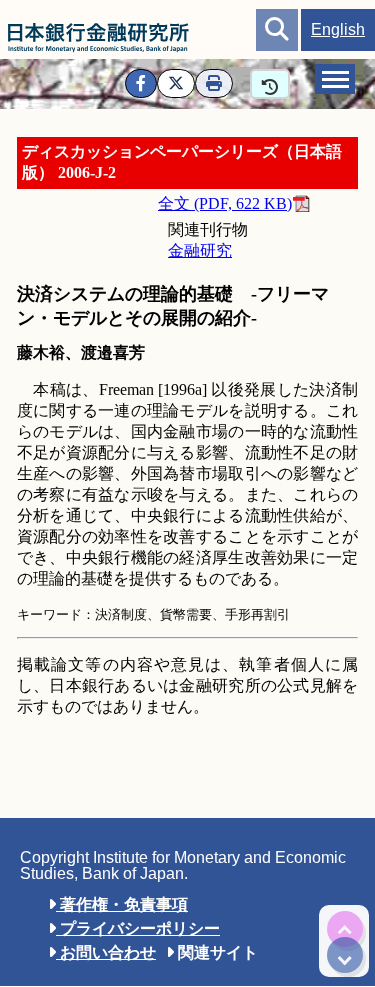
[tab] (335, 79)
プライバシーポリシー (138, 928)
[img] (345, 929)
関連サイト (216, 952)
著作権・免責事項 (122, 904)
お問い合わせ (106, 952)
